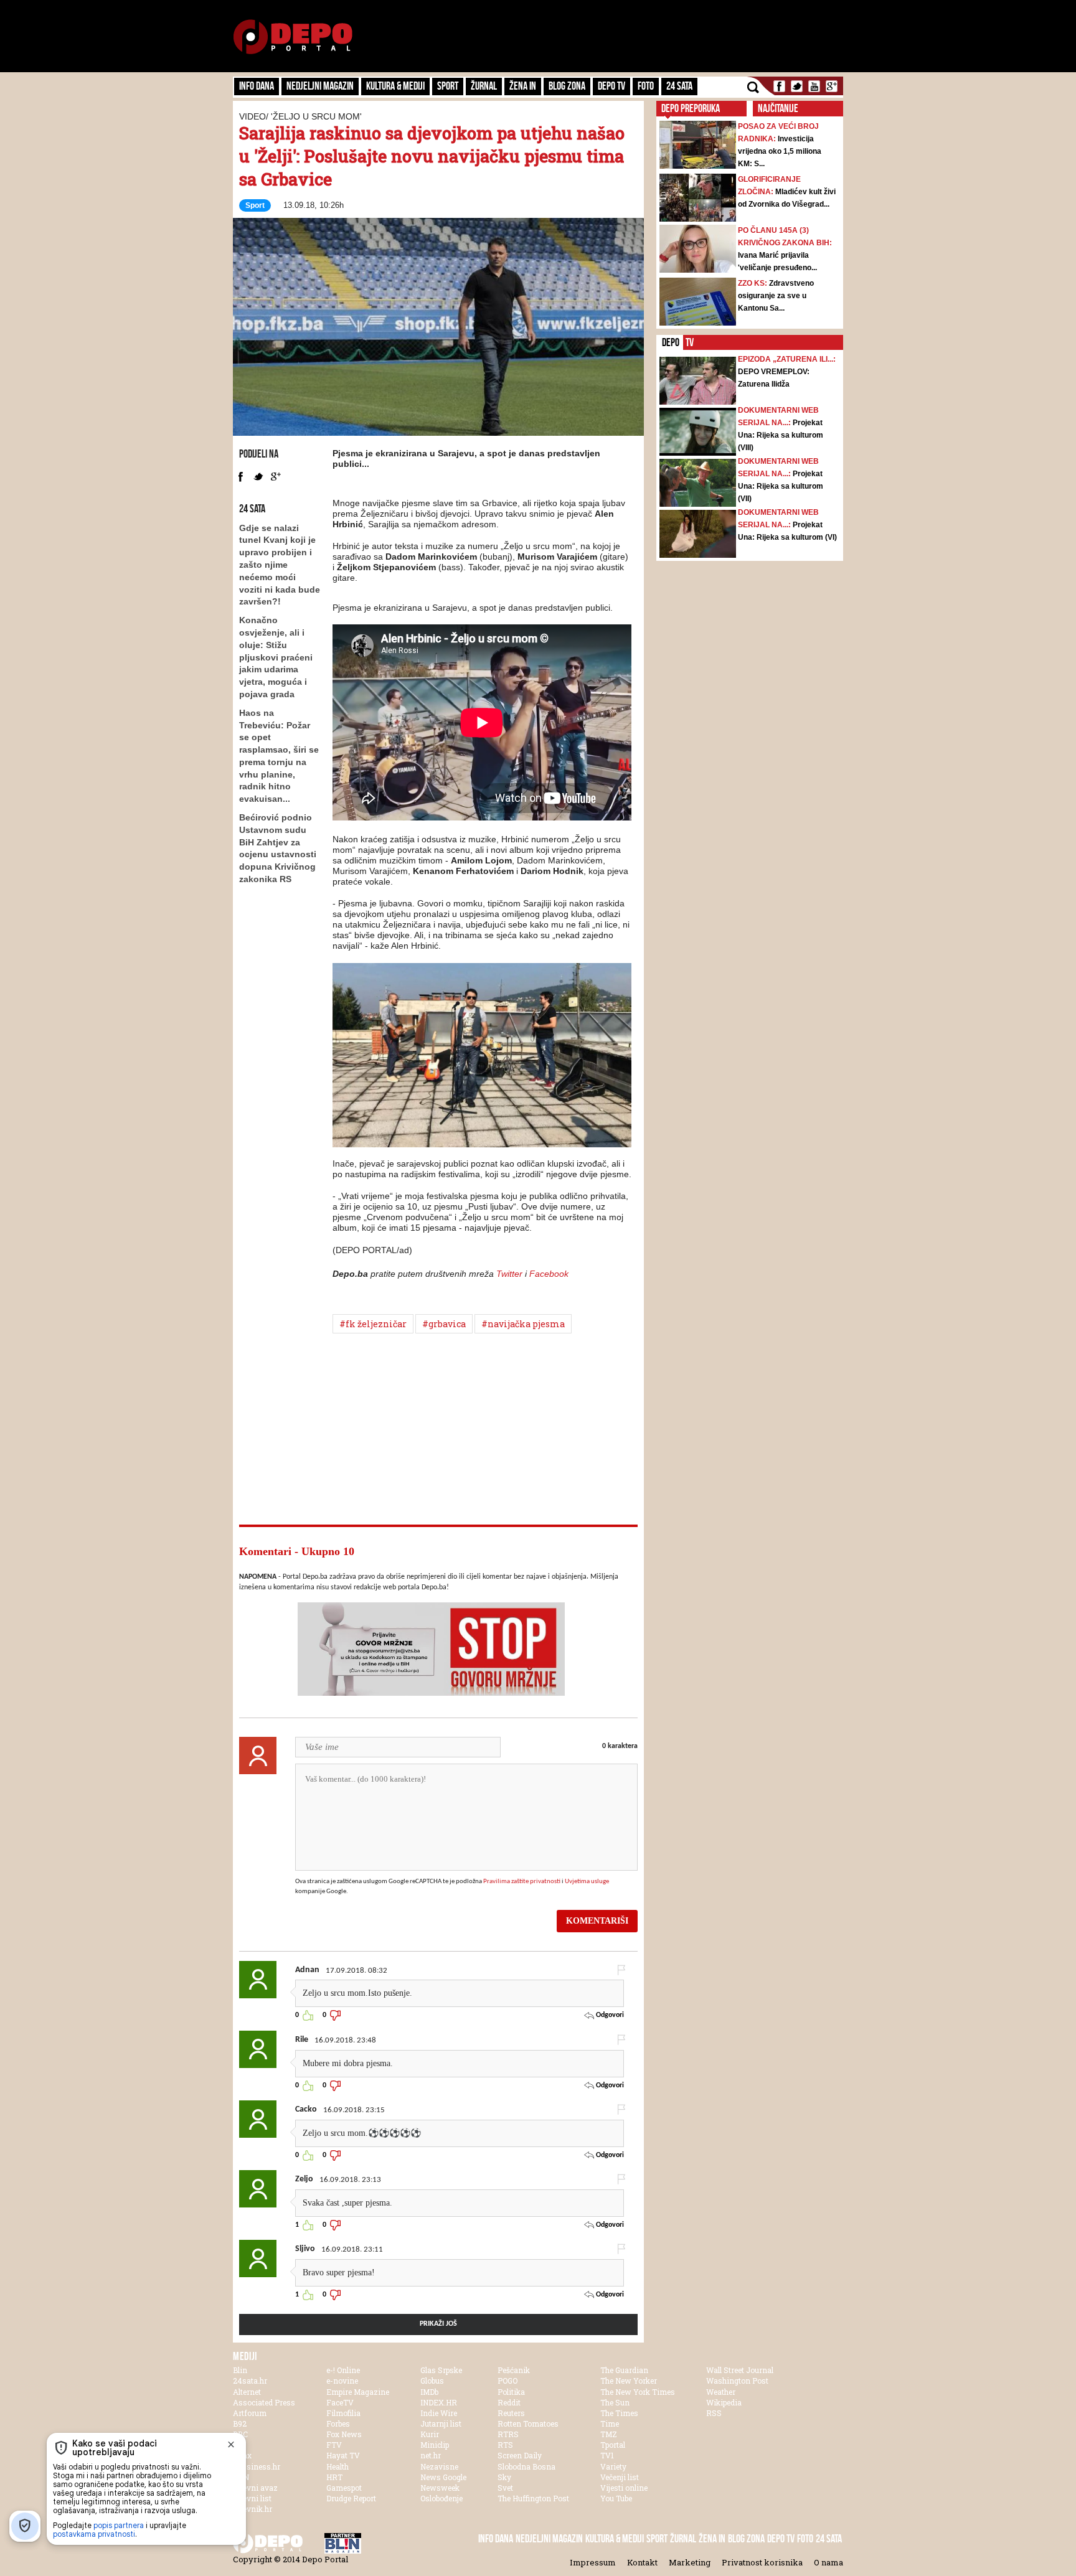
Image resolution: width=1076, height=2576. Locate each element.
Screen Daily (520, 2455)
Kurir (430, 2434)
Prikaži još (438, 2324)
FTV (334, 2445)
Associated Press (264, 2402)
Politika (511, 2392)
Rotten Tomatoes (528, 2423)
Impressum (593, 2562)
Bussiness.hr (257, 2466)
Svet (505, 2488)
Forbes (338, 2423)
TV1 (607, 2455)
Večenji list (620, 2477)
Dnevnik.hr (252, 2509)
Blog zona (567, 86)
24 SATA (679, 86)
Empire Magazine (358, 2392)
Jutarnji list (441, 2423)
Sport (448, 86)
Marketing (690, 2562)
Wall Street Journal (740, 2370)
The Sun (615, 2402)
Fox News (344, 2434)
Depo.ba (293, 37)
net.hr (431, 2455)
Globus (432, 2381)
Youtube (814, 86)
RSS (714, 2413)
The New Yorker (629, 2381)
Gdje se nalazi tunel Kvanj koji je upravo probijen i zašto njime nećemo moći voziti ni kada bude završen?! (280, 565)
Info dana (257, 86)
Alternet (247, 2392)
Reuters (511, 2413)
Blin (240, 2370)
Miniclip (435, 2445)
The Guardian (624, 2370)
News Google (443, 2477)
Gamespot (344, 2488)
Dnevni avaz (255, 2488)
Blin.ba (364, 2543)
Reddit (509, 2402)
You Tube (616, 2498)
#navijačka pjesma (523, 1324)
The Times (619, 2413)
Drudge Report (351, 2498)
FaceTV (340, 2402)
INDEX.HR (439, 2402)
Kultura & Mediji (395, 86)
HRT (334, 2477)
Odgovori (609, 2015)
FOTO (646, 86)
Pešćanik (514, 2370)
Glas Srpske (441, 2370)
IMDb (429, 2392)
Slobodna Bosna (526, 2466)
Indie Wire (439, 2413)
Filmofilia (343, 2413)
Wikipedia (724, 2402)
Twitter (797, 86)
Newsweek (440, 2488)
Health (337, 2466)
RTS (505, 2445)
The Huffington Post (533, 2498)
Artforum (250, 2413)
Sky (504, 2477)
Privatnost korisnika (762, 2562)
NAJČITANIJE (778, 108)
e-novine (342, 2381)
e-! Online (343, 2370)
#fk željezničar (373, 1324)
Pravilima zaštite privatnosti (522, 1882)
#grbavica (444, 1324)
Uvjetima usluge (587, 1882)
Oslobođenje (441, 2498)
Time (610, 2423)
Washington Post (737, 2381)
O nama (828, 2562)
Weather (721, 2392)
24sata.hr (250, 2381)
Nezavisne (439, 2466)
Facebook (779, 86)
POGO (507, 2381)
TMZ (609, 2434)
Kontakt (642, 2562)
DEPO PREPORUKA (691, 108)
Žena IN (523, 86)
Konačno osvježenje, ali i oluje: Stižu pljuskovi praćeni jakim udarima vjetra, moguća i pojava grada (276, 657)
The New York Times (638, 2392)
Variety (613, 2466)
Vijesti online (624, 2488)
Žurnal (484, 86)
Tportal (613, 2445)
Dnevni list (252, 2498)
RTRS (508, 2434)
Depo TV (611, 86)
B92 (240, 2423)
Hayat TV (343, 2455)
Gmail (832, 86)
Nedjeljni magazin (320, 86)
